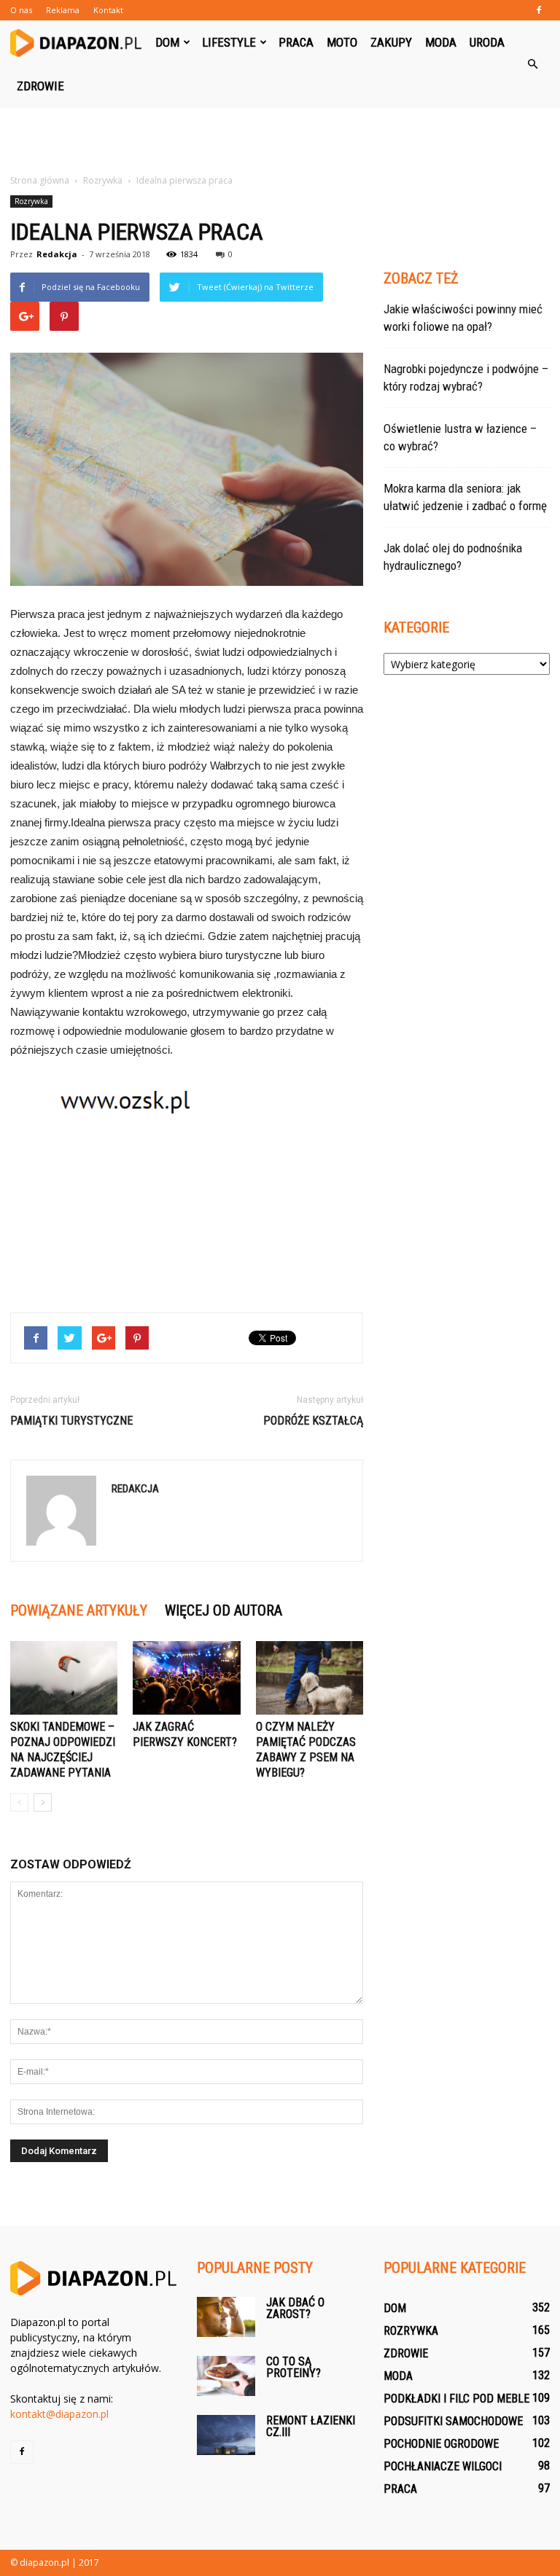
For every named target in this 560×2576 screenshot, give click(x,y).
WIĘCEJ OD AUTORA (223, 1610)
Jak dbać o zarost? (295, 2308)
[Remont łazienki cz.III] (226, 2435)
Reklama (63, 10)
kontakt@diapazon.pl (59, 2414)
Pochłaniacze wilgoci (443, 2466)
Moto (342, 42)
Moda (441, 42)
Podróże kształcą (313, 1421)
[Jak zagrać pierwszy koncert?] (186, 1678)
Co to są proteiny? (293, 2367)
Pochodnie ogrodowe (441, 2444)
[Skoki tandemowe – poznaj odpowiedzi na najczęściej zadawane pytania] (64, 1678)
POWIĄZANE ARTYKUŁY (79, 1610)
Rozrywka (31, 201)
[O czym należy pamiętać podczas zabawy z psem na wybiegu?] (310, 1678)
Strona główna (40, 180)
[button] (532, 64)
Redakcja (57, 254)
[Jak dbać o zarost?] (226, 2317)
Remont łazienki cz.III (311, 2426)
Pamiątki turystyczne (71, 1421)
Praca (296, 42)
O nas (21, 10)
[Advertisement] (280, 140)
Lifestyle (229, 42)
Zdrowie (40, 86)
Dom (167, 42)
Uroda (487, 42)
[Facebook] (539, 10)
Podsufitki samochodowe (453, 2421)
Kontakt (108, 10)
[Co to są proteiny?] (226, 2376)
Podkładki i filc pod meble (456, 2399)
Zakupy (391, 42)
